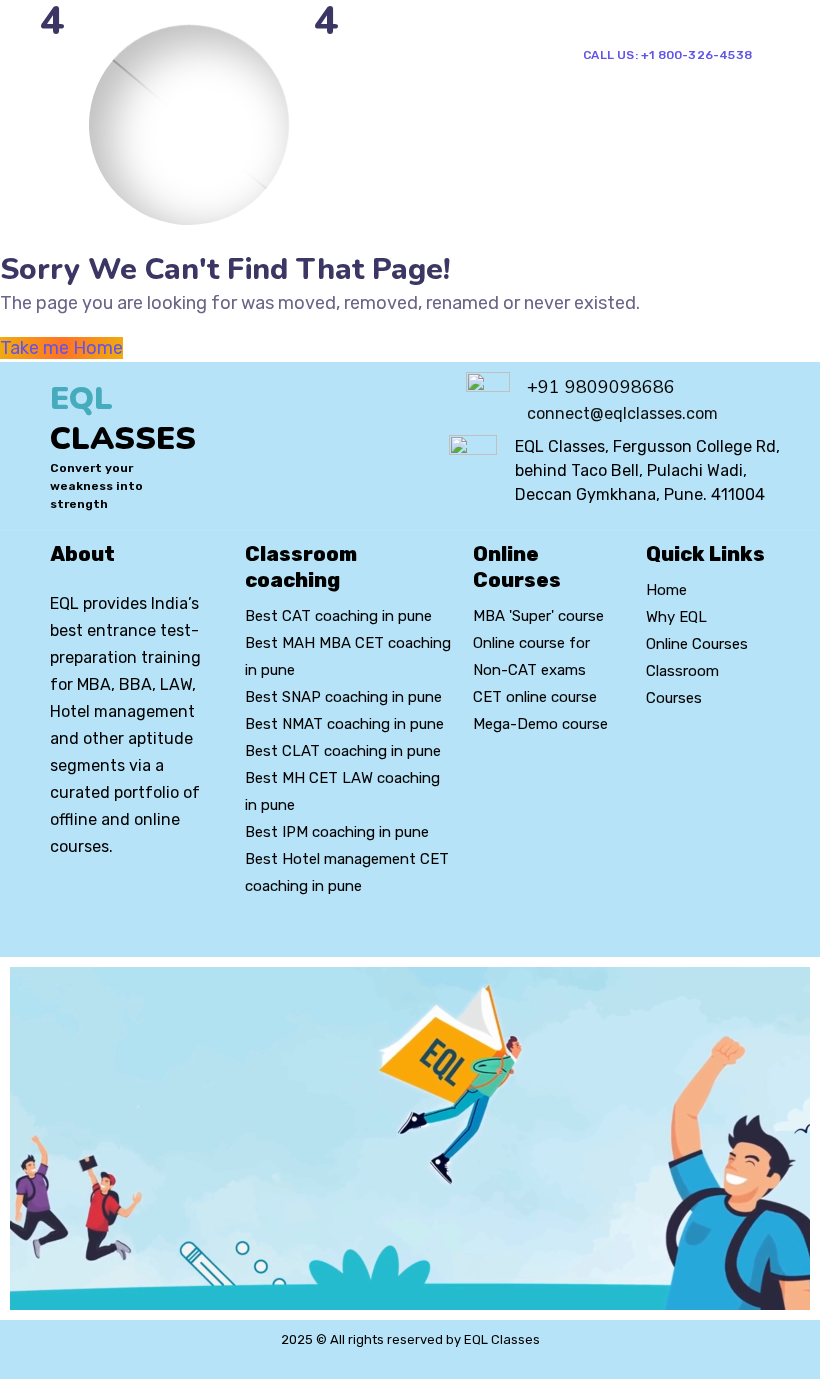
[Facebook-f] (96, 904)
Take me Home (61, 348)
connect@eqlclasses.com (622, 413)
